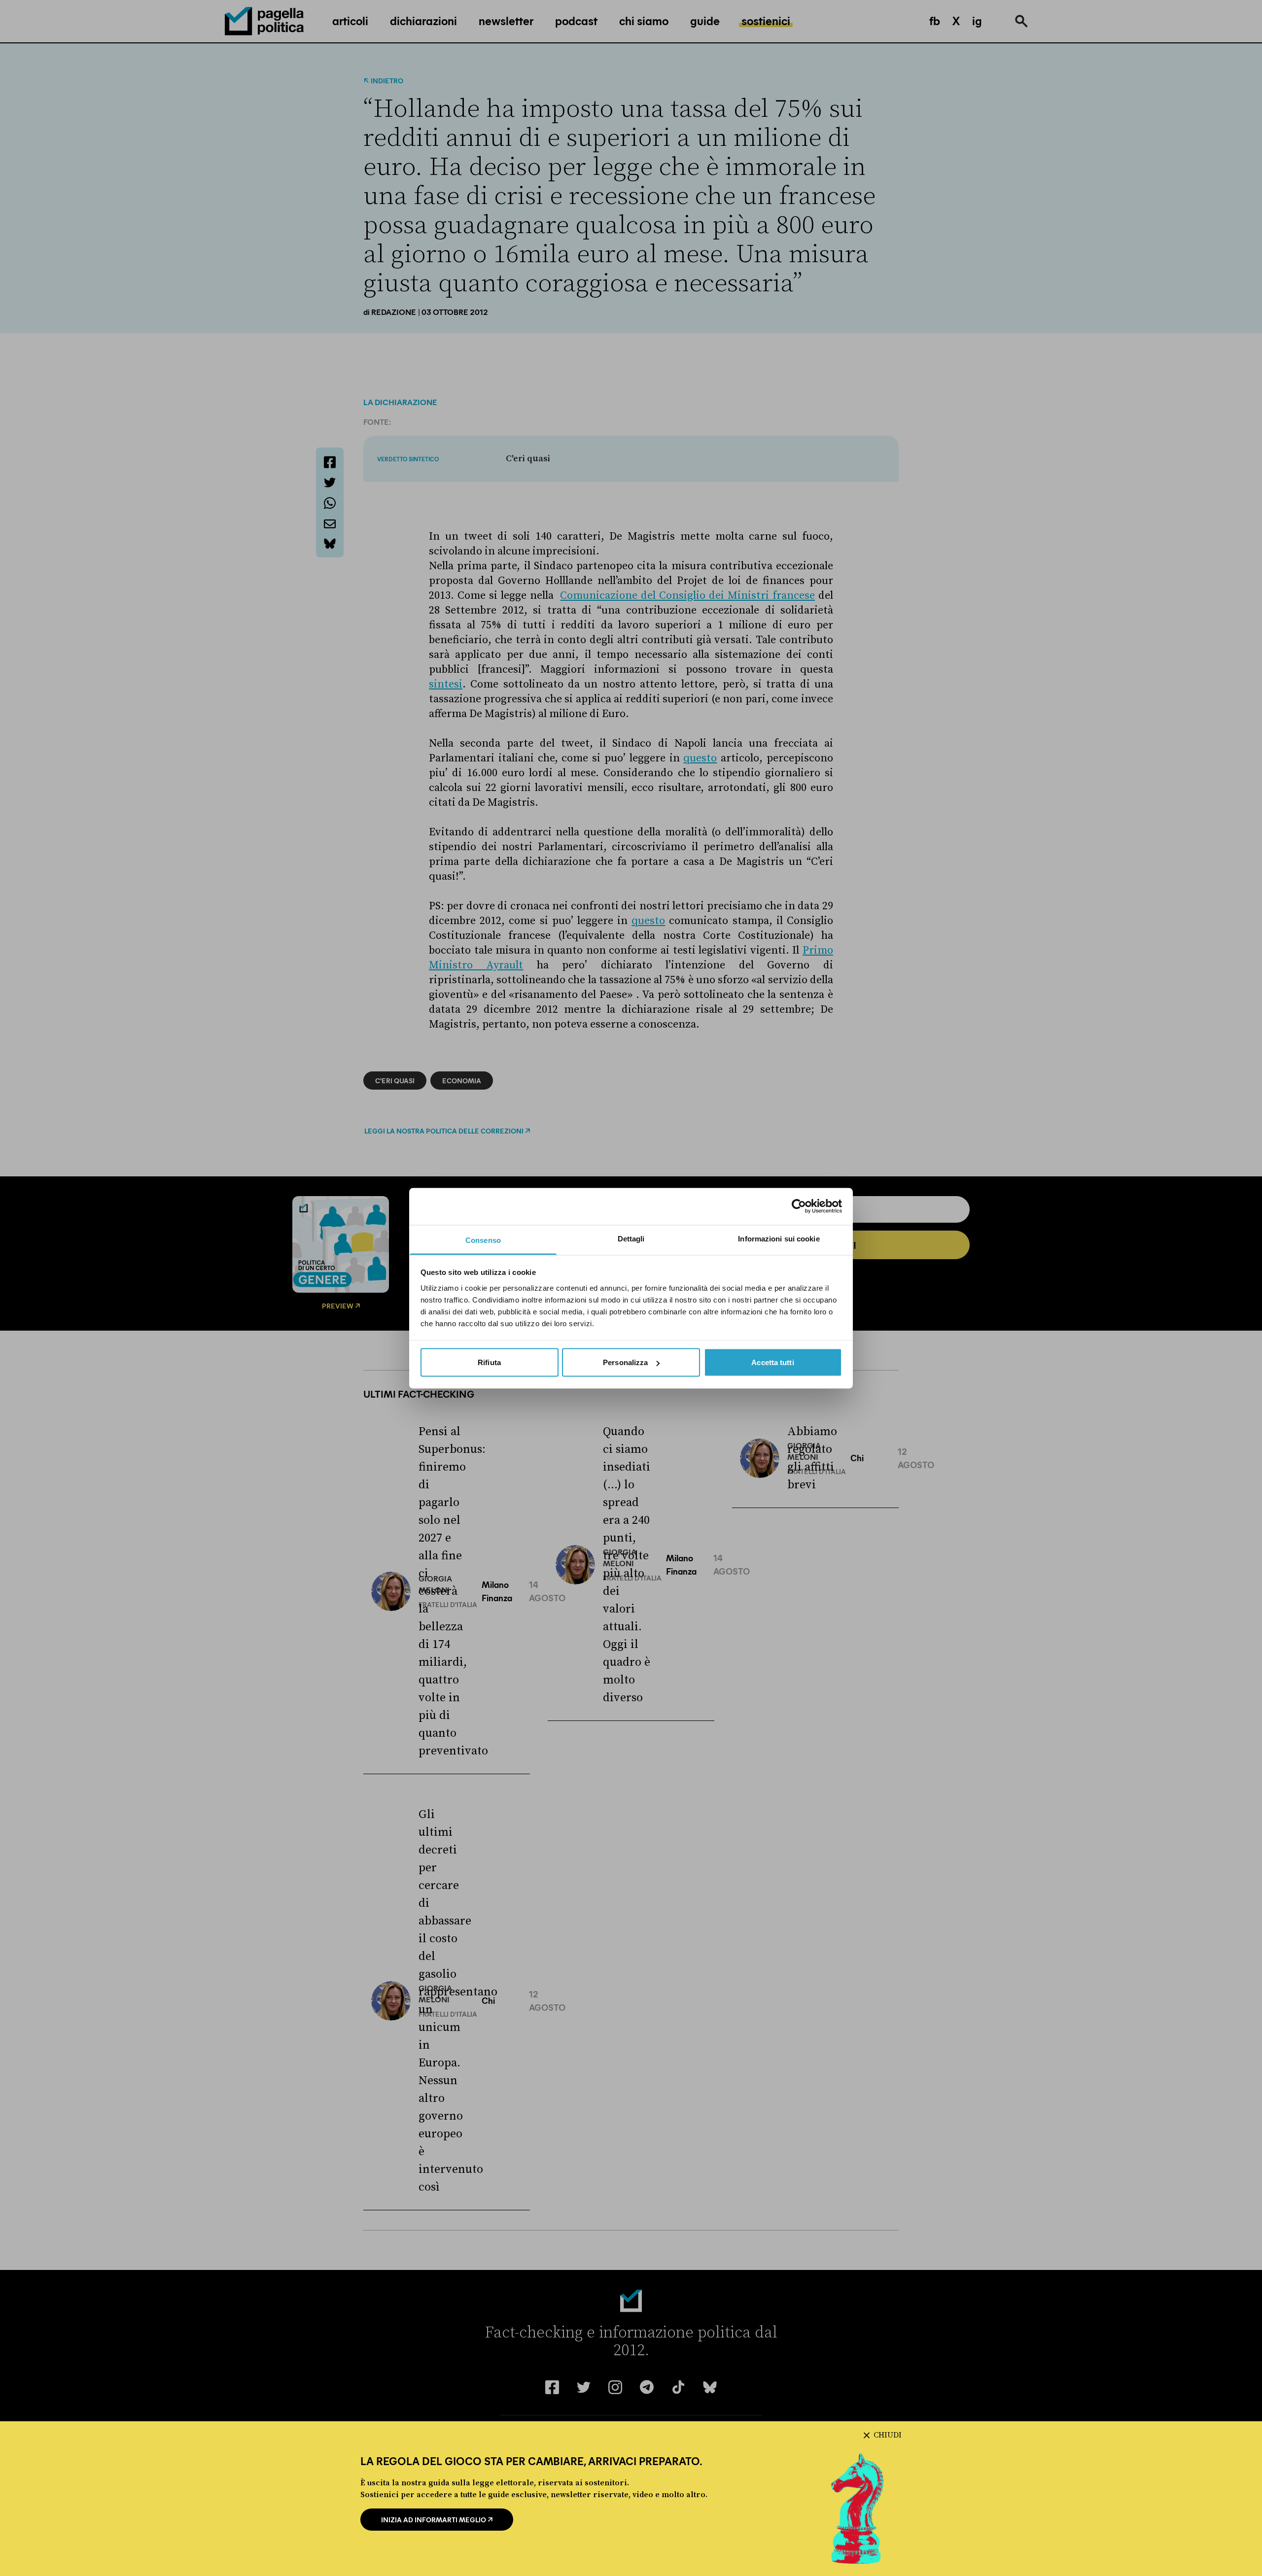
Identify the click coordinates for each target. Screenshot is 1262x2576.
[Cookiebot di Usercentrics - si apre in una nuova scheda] (799, 1206)
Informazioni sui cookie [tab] (779, 1238)
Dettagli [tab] (631, 1238)
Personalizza (625, 1362)
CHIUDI (888, 2435)
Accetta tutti (772, 1362)
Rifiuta (489, 1362)
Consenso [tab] (483, 1240)
